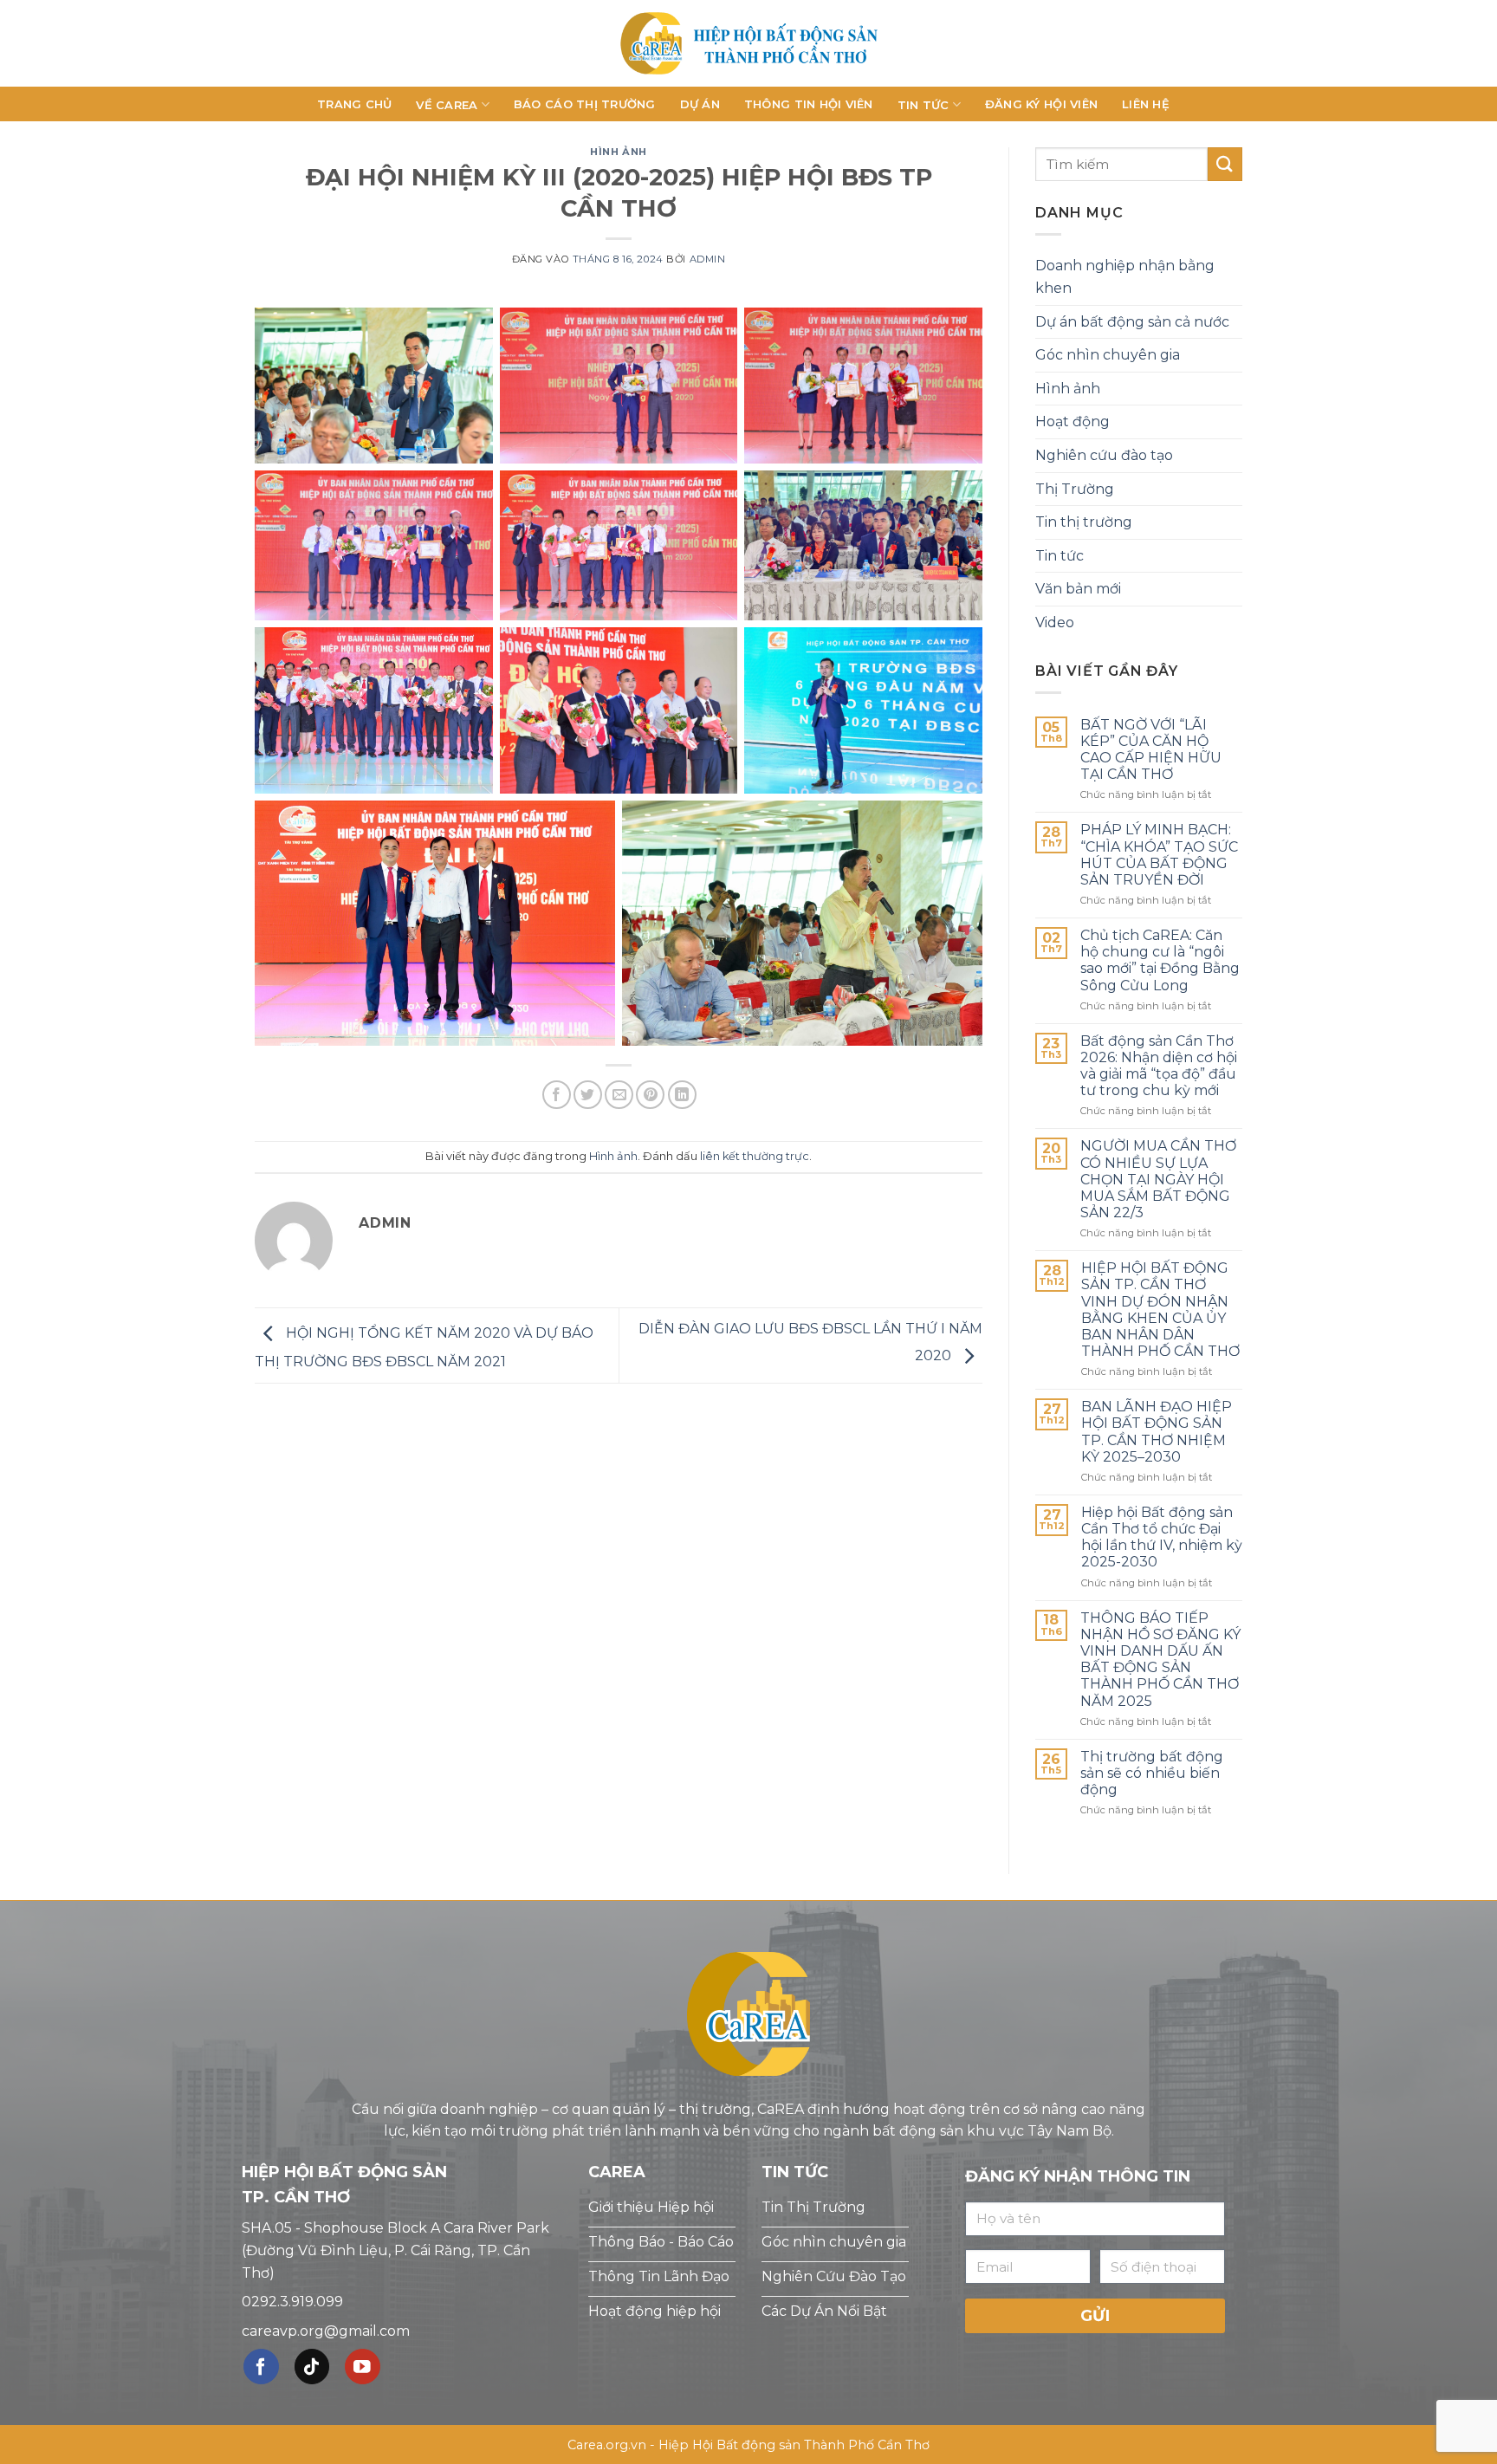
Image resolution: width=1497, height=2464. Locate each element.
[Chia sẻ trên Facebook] (557, 1095)
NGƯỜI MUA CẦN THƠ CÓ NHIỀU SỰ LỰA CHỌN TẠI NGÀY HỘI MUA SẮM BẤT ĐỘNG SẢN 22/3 (1158, 1179)
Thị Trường (1075, 489)
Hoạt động (1073, 421)
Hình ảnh (618, 152)
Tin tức (923, 105)
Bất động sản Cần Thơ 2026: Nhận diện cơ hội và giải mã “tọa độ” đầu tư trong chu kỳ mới (1159, 1066)
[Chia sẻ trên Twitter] (588, 1095)
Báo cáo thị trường (585, 104)
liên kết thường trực (755, 1156)
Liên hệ (1146, 104)
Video (1055, 622)
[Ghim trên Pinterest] (650, 1095)
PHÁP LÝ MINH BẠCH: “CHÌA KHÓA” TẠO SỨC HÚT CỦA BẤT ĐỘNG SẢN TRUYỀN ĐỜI (1159, 855)
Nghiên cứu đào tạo (1104, 455)
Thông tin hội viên (809, 104)
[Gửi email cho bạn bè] (619, 1095)
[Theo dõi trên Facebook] (261, 2367)
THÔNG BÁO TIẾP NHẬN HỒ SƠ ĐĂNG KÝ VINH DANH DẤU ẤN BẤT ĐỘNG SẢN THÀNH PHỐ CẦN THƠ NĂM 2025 (1160, 1660)
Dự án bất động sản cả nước (1132, 322)
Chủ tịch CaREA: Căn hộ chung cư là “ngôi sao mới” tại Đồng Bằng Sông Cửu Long (1160, 960)
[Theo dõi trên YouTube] (363, 2367)
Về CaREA (447, 105)
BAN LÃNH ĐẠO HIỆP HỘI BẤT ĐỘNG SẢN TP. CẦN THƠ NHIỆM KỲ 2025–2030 (1157, 1432)
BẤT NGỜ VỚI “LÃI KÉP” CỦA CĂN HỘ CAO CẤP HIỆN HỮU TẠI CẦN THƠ (1151, 750)
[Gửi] (1225, 164)
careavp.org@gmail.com (326, 2331)
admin (708, 259)
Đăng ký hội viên (1041, 104)
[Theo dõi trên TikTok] (312, 2367)
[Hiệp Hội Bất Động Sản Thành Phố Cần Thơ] (748, 43)
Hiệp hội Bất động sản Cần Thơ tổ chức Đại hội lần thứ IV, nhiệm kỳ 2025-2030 (1162, 1537)
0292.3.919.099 (292, 2302)
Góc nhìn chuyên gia (1108, 355)
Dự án (700, 104)
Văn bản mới (1078, 589)
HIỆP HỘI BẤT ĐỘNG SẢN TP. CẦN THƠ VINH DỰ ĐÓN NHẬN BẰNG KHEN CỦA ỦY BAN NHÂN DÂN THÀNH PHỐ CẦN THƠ (1160, 1310)
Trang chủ (354, 104)
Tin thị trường (1084, 522)
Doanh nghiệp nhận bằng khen (1125, 277)
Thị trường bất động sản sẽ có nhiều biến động (1152, 1773)
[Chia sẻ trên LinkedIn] (682, 1095)
